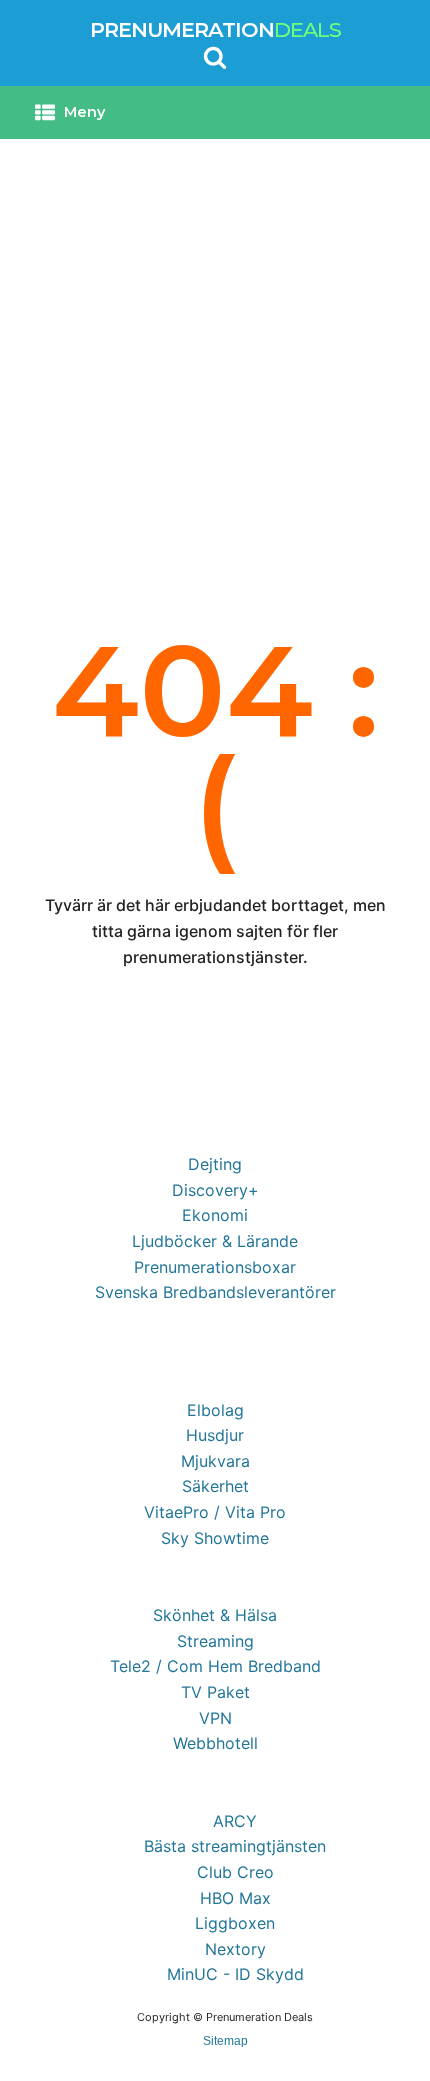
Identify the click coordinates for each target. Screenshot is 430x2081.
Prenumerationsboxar (215, 1267)
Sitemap (225, 2041)
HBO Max (235, 1898)
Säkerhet (215, 1486)
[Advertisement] (215, 364)
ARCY (235, 1821)
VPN (215, 1718)
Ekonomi (215, 1215)
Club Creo (235, 1872)
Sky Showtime (215, 1538)
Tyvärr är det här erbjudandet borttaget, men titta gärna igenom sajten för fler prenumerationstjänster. (215, 930)
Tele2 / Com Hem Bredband (215, 1666)
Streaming (215, 1641)
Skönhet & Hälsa (215, 1615)
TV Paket (215, 1692)
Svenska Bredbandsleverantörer (215, 1292)
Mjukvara (215, 1461)
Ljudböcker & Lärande (215, 1241)
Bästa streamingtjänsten (235, 1846)
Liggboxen (235, 1923)
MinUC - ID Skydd (235, 1974)
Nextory (235, 1949)
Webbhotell (215, 1743)
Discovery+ (215, 1190)
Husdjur (215, 1435)
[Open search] (215, 57)
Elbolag (215, 1410)
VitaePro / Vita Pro (215, 1512)
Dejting (215, 1164)
